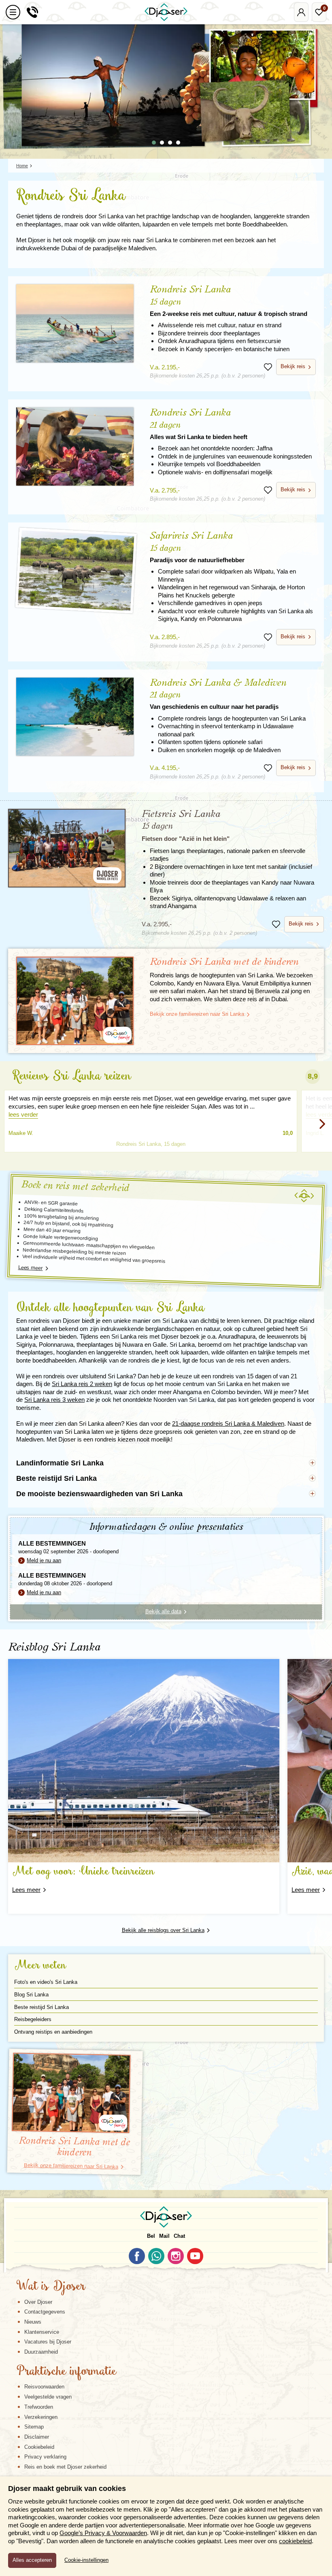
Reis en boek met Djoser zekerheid (65, 2467)
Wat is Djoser (51, 2287)
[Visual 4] (178, 143)
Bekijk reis (293, 366)
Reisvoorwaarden (44, 2387)
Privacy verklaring (45, 2457)
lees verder (23, 1114)
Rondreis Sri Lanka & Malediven (218, 694)
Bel (151, 2236)
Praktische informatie (66, 2372)
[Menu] (13, 12)
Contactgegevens (45, 2312)
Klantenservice (42, 2332)
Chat (179, 2236)
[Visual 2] (162, 143)
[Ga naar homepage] (166, 12)
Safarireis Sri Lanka (197, 547)
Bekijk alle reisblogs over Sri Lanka (163, 1930)
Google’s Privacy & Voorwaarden (103, 2533)
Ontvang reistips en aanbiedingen (53, 2032)
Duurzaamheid (41, 2352)
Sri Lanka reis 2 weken (82, 1384)
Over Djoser (38, 2302)
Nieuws (33, 2322)
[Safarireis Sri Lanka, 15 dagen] (76, 571)
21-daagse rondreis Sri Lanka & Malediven (228, 1423)
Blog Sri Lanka (31, 1995)
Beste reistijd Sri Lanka (41, 2007)
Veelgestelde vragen (48, 2397)
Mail (164, 2236)
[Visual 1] (154, 143)
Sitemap (34, 2427)
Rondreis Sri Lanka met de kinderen (224, 962)
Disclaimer (37, 2437)
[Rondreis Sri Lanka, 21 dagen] (75, 447)
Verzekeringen (41, 2417)
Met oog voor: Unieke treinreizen (83, 1872)
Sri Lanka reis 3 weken (54, 1400)
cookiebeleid (295, 2541)
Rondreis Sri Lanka (229, 301)
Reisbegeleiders (33, 2019)
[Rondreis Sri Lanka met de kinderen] (75, 1001)
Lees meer (30, 1268)
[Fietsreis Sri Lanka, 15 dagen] (67, 848)
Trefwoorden (39, 2407)
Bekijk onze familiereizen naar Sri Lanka (197, 1014)
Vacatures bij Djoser (48, 2342)
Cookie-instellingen (86, 2560)
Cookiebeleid (39, 2447)
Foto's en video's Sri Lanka (46, 1982)
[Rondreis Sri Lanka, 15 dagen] (75, 323)
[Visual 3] (170, 143)
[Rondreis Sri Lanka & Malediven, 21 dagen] (75, 717)
